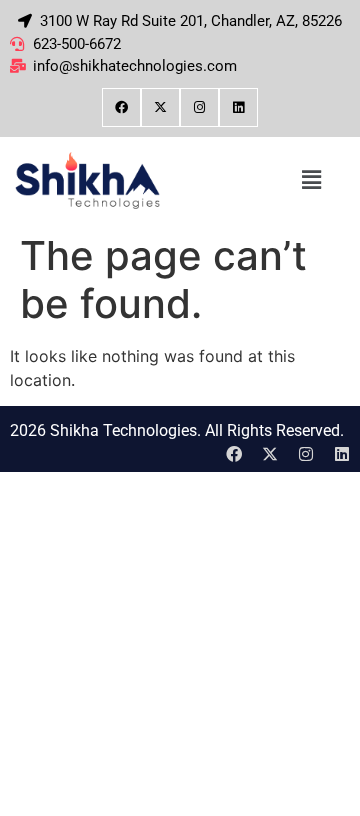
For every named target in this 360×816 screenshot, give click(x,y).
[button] (311, 180)
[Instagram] (199, 107)
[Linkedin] (238, 107)
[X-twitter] (160, 107)
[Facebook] (121, 107)
